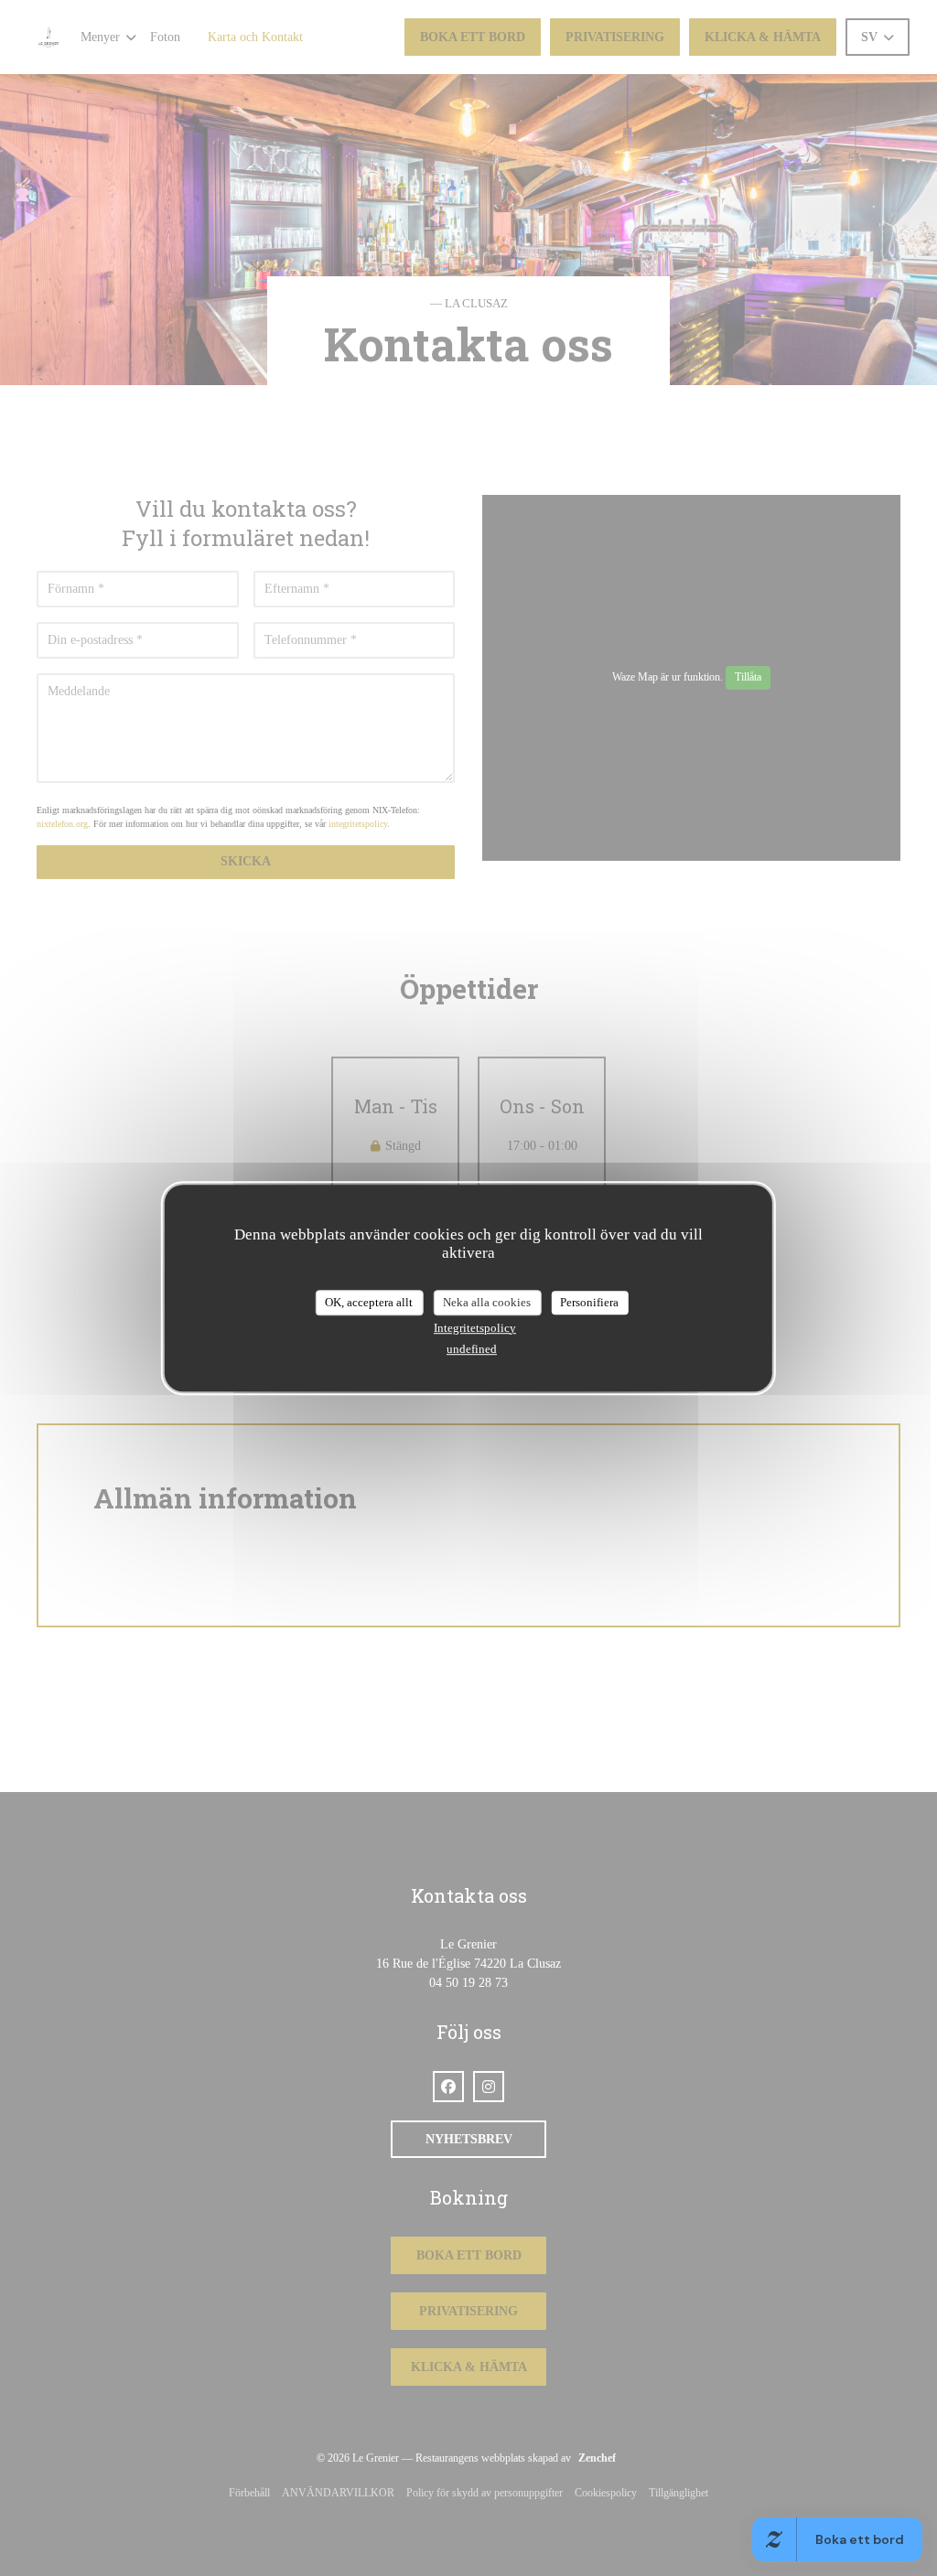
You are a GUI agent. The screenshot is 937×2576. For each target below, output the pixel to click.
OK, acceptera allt (369, 1302)
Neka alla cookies (487, 1302)
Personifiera (589, 1302)
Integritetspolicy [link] (475, 1328)
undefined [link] (472, 1349)
